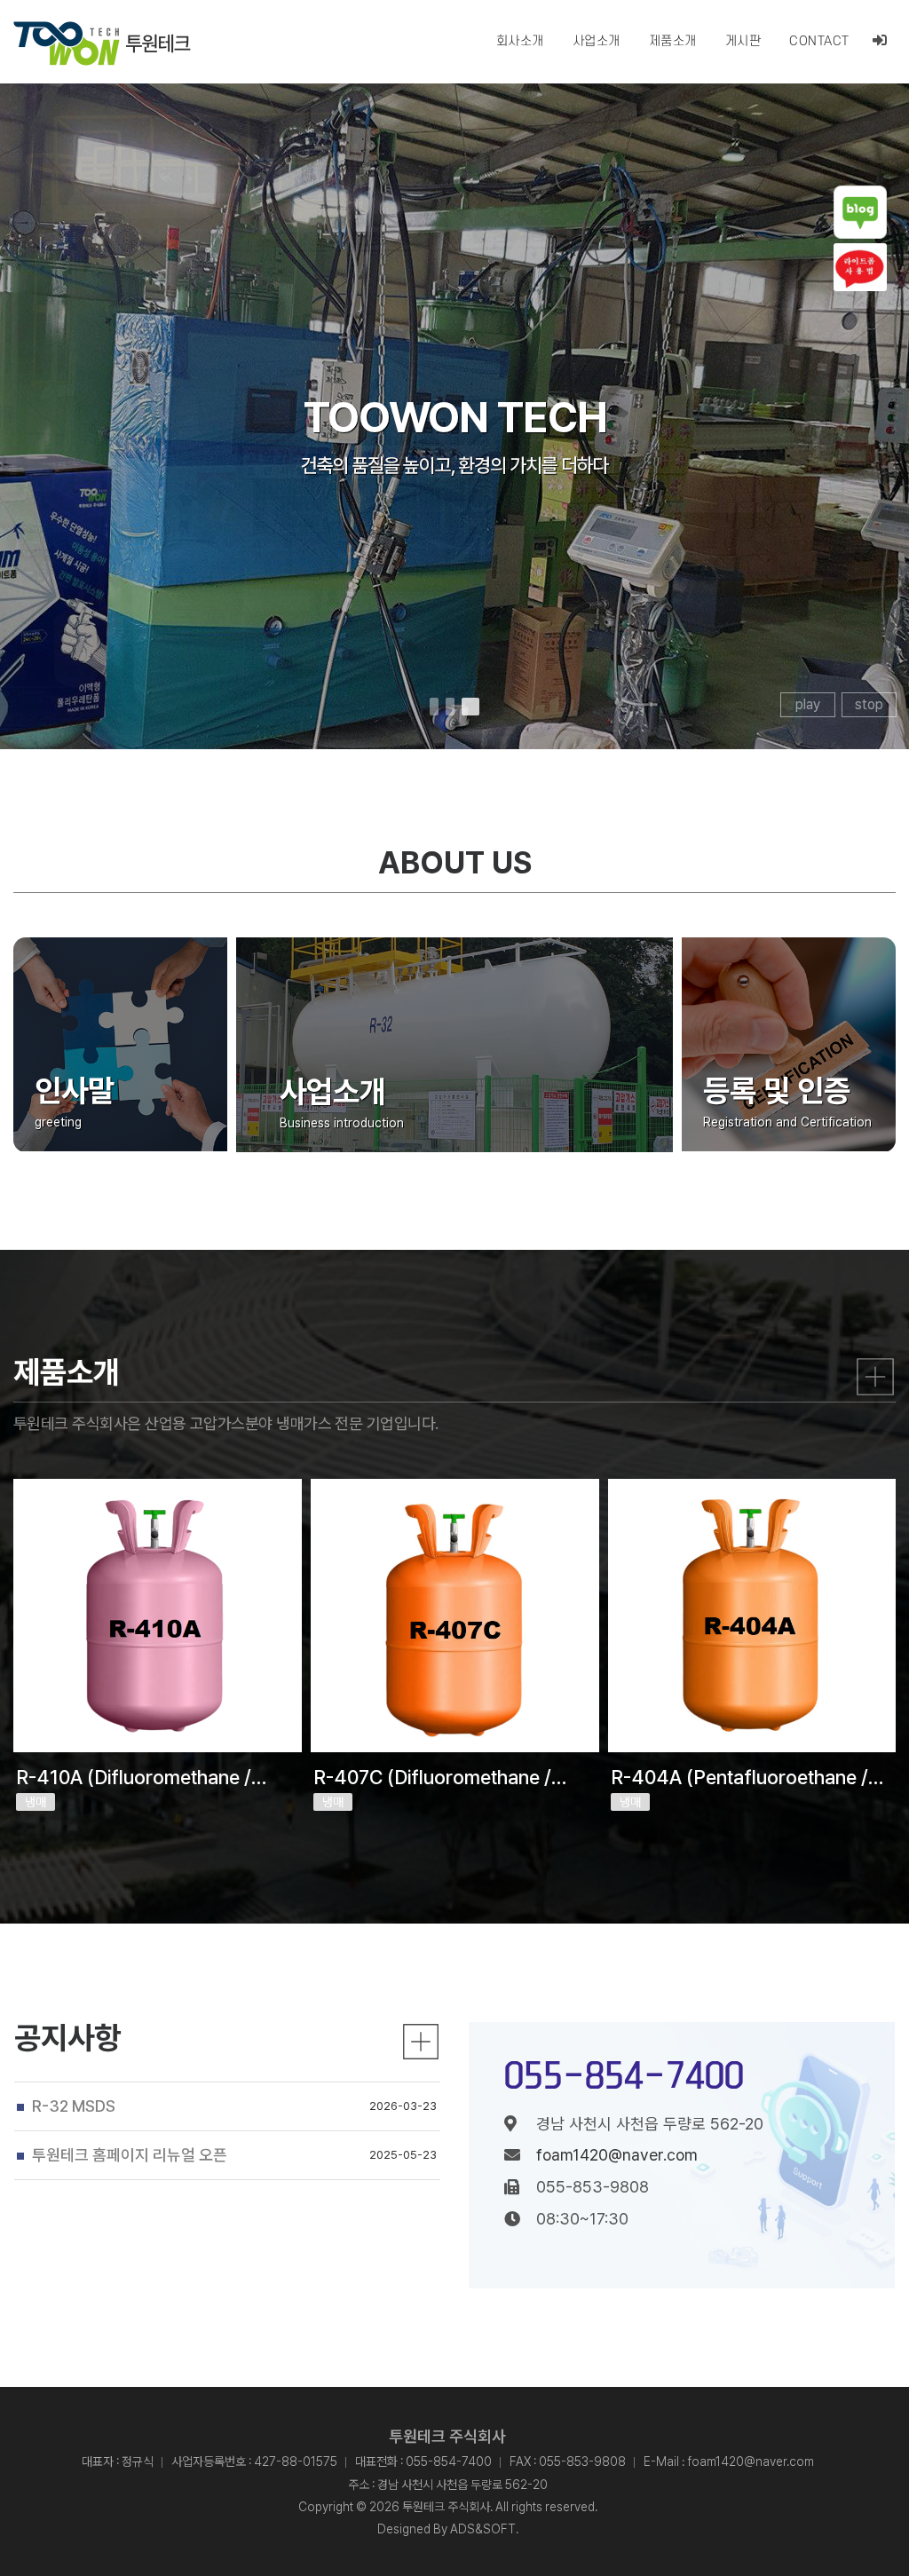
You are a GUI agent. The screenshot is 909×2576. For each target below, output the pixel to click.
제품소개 (673, 41)
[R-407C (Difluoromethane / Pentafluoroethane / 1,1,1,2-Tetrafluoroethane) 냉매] (158, 1616)
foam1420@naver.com (617, 2155)
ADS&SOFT (483, 2529)
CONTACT (819, 41)
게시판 (743, 41)
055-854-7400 (624, 2075)
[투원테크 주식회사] (102, 43)
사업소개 (597, 41)
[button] (434, 707)
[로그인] (880, 41)
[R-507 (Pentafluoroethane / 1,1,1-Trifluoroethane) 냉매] (751, 1616)
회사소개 (520, 41)
